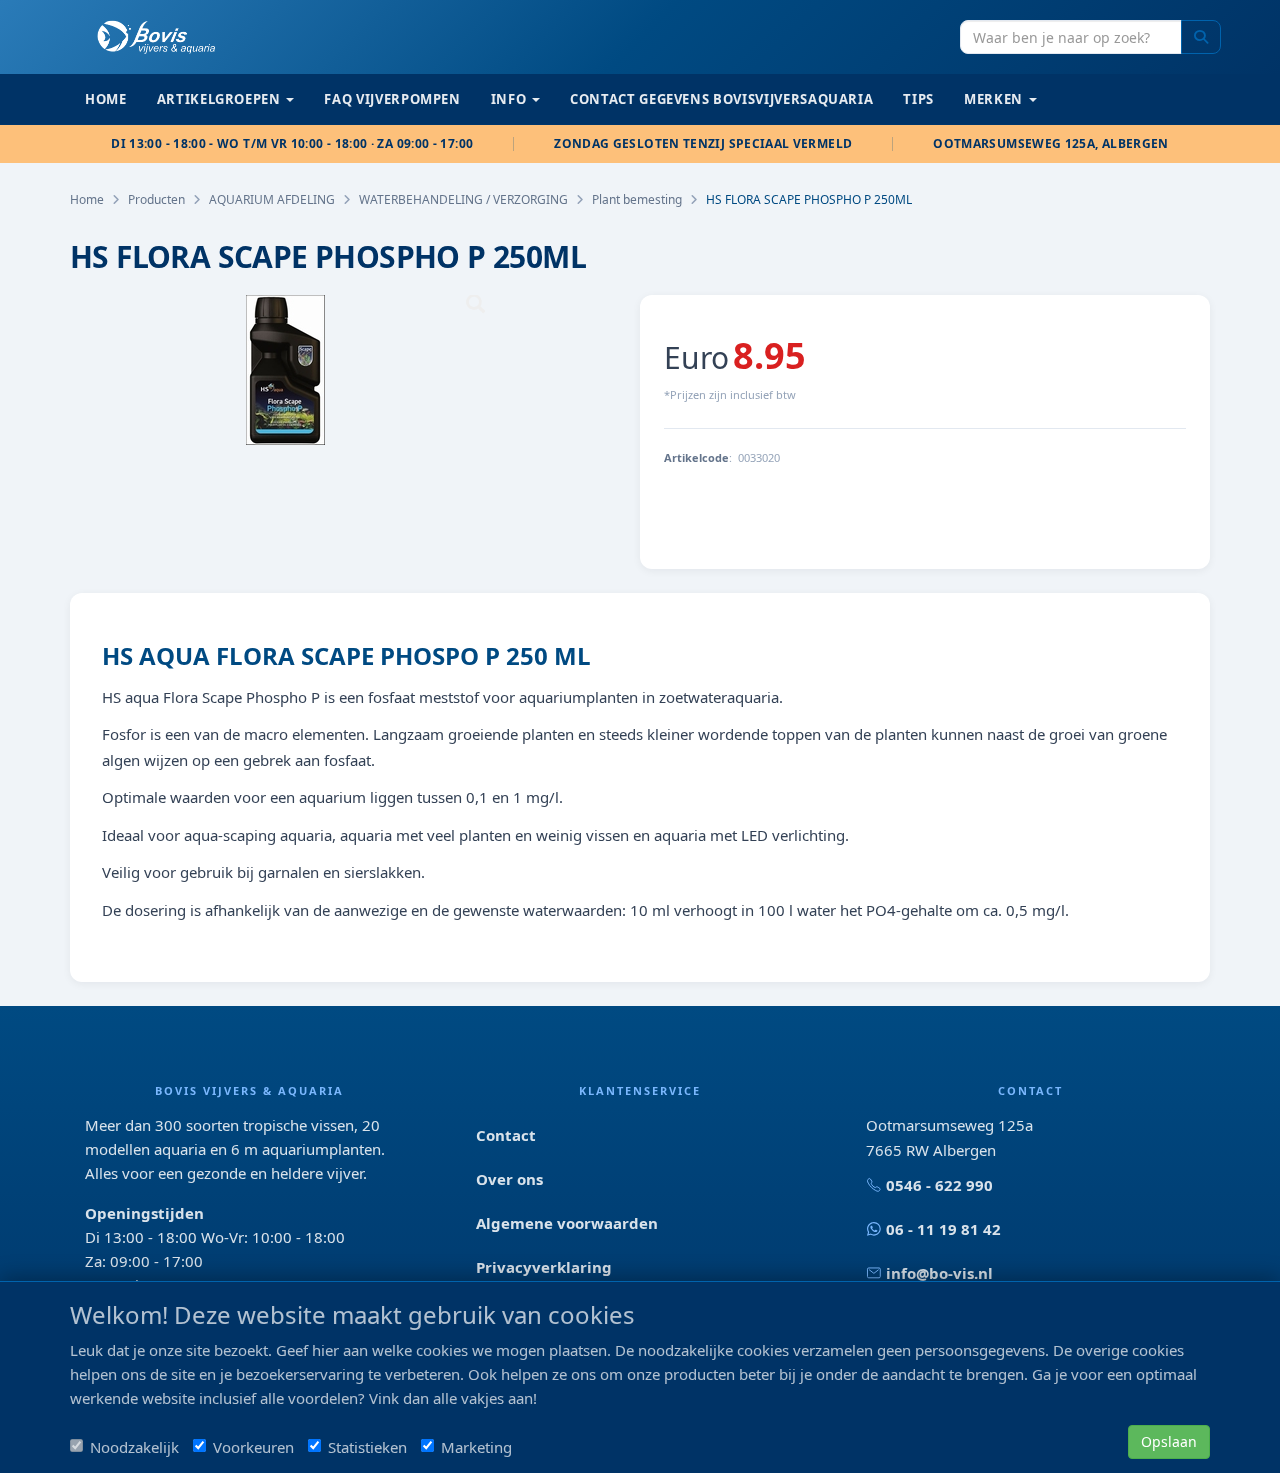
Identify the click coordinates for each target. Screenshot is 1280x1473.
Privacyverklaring (544, 1267)
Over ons (509, 1179)
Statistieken (367, 1447)
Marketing (476, 1447)
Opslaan (1169, 1441)
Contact (506, 1135)
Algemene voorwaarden (567, 1223)
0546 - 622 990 (939, 1185)
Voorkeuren (253, 1447)
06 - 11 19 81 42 (943, 1229)
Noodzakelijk (134, 1447)
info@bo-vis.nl (939, 1273)
